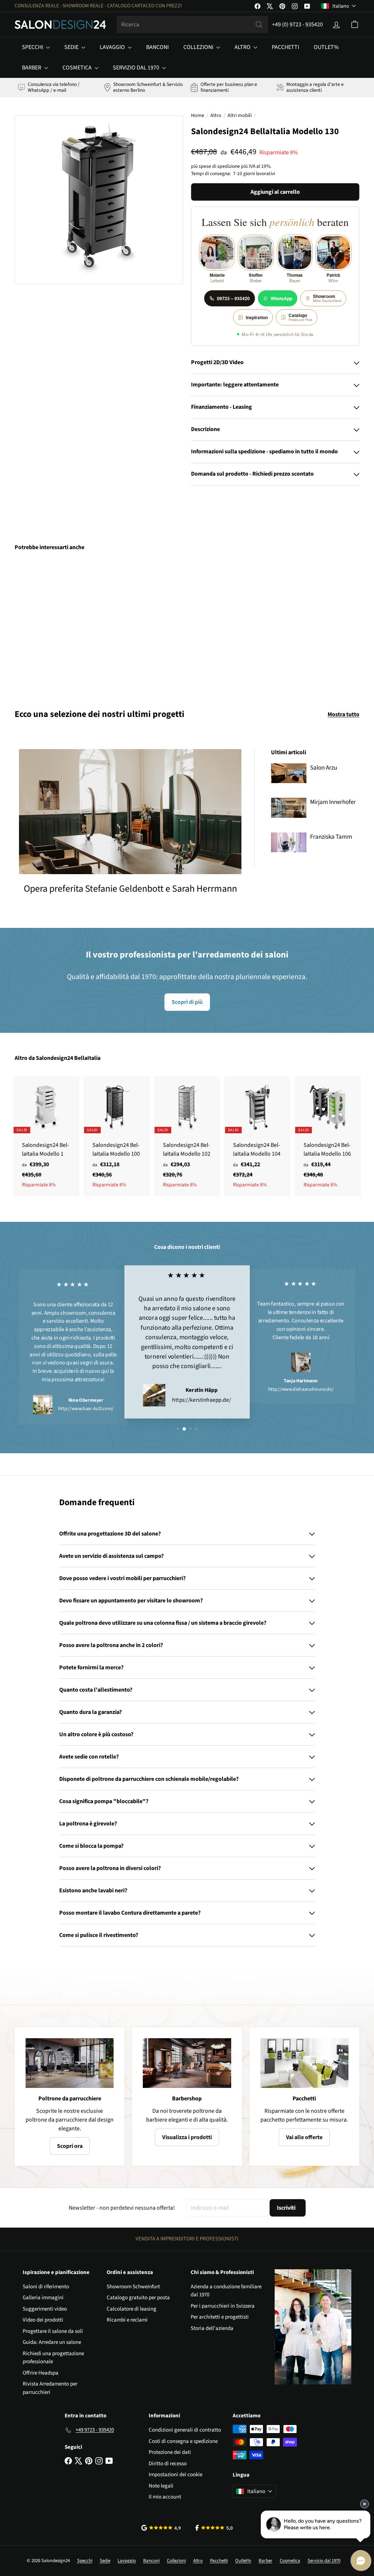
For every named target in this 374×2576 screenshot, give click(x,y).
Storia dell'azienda (212, 2328)
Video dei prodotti (43, 2320)
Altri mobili (240, 116)
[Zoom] (99, 200)
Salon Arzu (324, 768)
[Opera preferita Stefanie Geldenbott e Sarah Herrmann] (130, 812)
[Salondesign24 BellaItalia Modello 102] (187, 1136)
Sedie (72, 47)
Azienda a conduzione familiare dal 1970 (226, 2291)
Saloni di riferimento (46, 2287)
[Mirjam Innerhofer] (289, 808)
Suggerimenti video (45, 2309)
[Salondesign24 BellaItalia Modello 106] (328, 1136)
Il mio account (165, 2497)
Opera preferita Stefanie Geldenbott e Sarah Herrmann (130, 889)
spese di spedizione (219, 166)
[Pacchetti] (304, 2063)
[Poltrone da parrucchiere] (70, 2063)
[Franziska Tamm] (289, 842)
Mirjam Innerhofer (333, 802)
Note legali (161, 2486)
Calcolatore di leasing (131, 2309)
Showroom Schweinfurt (133, 2287)
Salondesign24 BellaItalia (68, 1058)
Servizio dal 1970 (137, 68)
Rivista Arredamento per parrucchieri (50, 2388)
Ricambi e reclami (127, 2320)
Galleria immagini (43, 2298)
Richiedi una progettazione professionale (53, 2358)
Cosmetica (78, 68)
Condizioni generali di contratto (185, 2430)
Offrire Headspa (41, 2373)
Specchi (33, 47)
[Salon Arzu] (289, 773)
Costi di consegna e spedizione (183, 2441)
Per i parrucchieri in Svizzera (223, 2306)
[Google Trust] (161, 2528)
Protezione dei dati (170, 2452)
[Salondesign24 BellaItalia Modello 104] (257, 1136)
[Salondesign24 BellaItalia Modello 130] (40, 625)
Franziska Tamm (331, 837)
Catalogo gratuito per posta (138, 2298)
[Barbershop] (187, 2063)
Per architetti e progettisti (220, 2317)
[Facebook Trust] (214, 2528)
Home (198, 116)
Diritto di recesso (168, 2464)
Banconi (157, 47)
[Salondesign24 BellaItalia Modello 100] (117, 1136)
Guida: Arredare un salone (52, 2342)
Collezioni (199, 47)
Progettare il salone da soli (53, 2331)
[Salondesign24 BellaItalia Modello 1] (46, 1136)
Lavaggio (113, 47)
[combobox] (192, 24)
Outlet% (326, 47)
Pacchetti (285, 47)
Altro (243, 47)
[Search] (259, 24)
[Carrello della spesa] (355, 24)
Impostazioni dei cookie (175, 2475)
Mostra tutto (344, 714)
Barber (32, 68)
